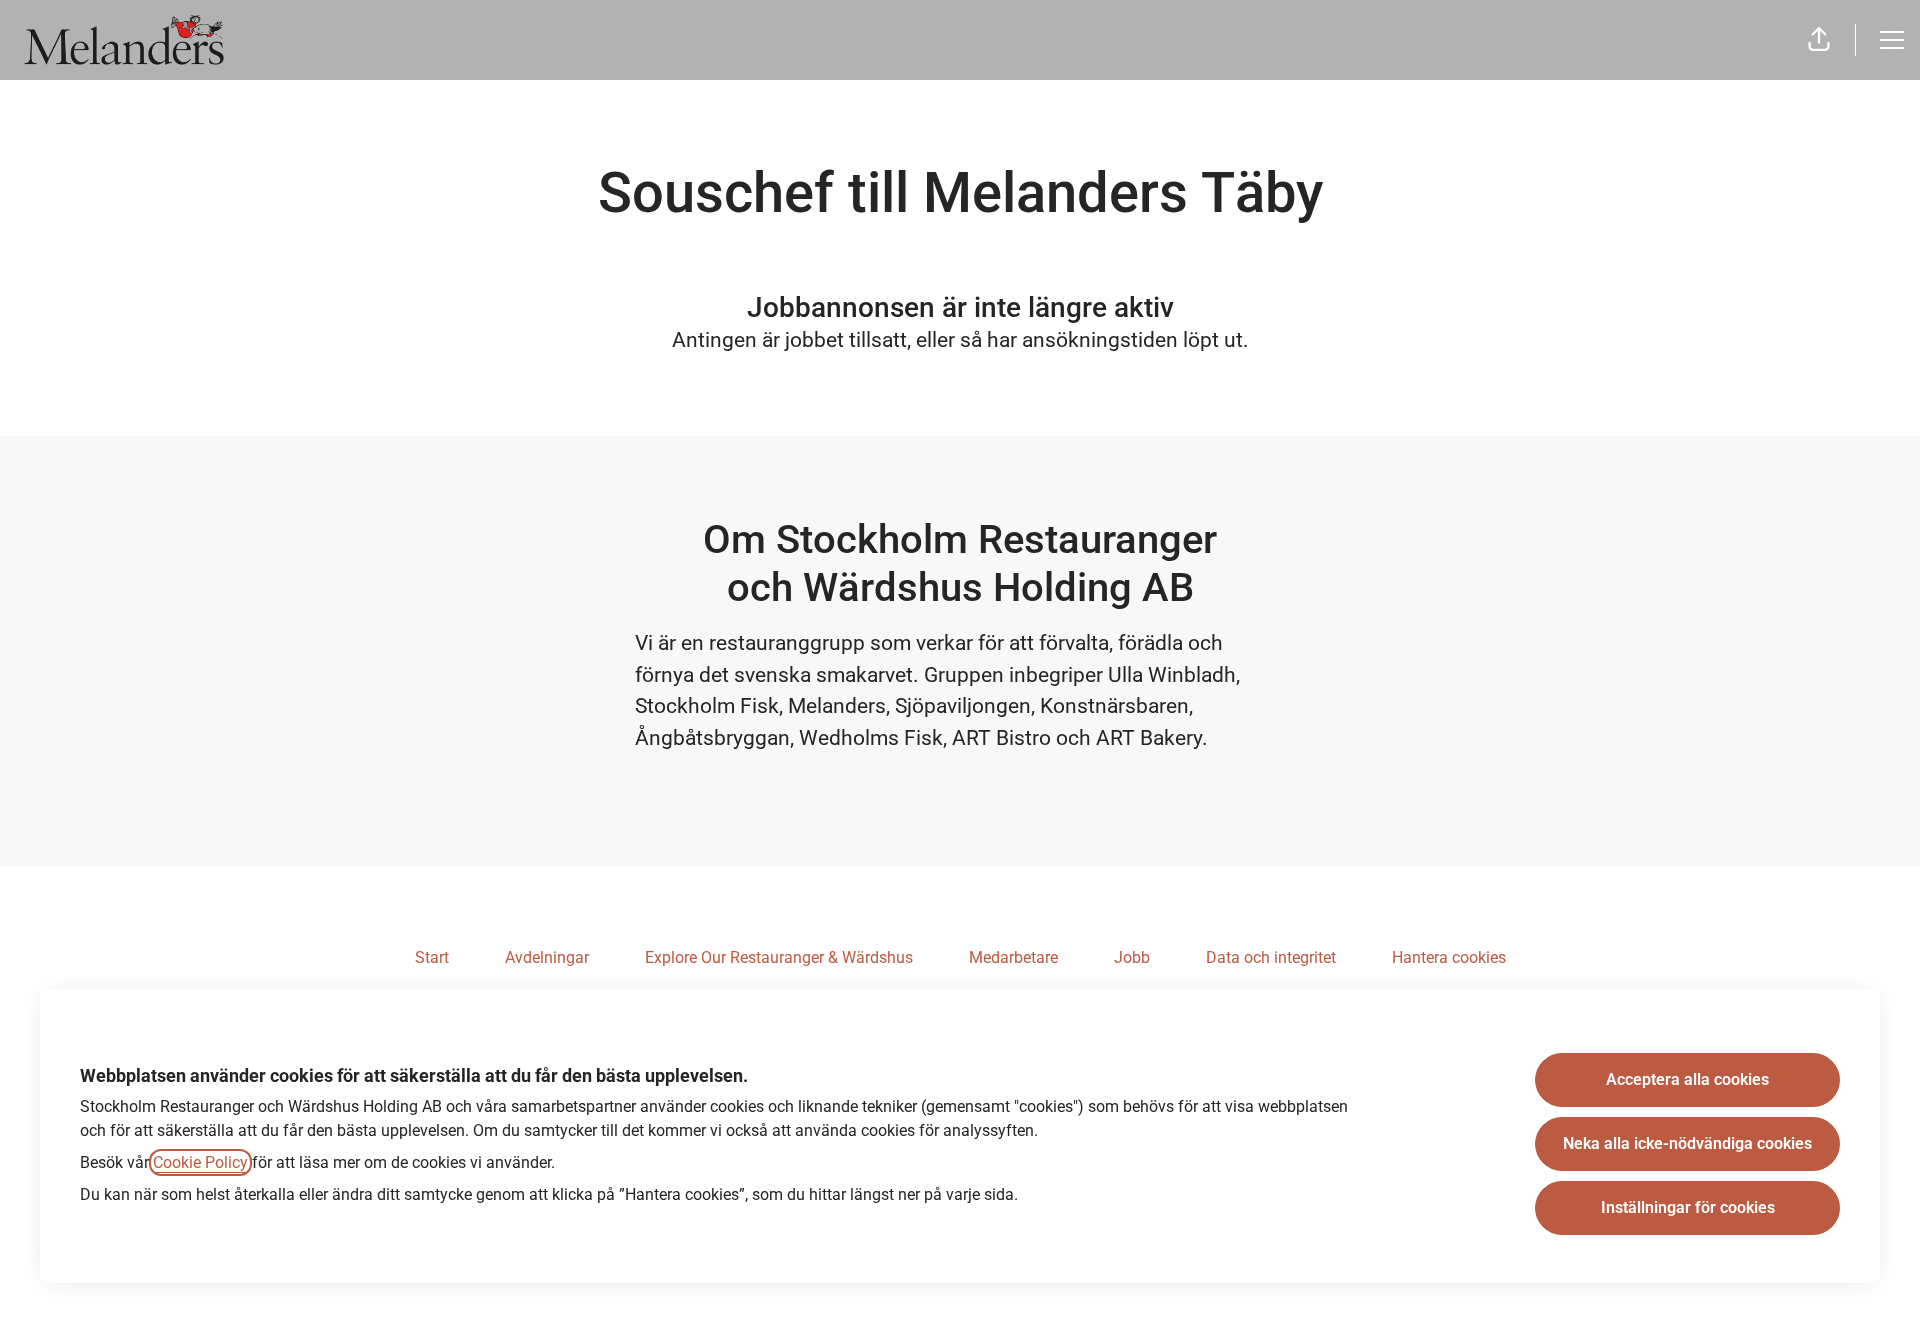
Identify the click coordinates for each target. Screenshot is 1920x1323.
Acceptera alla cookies (1687, 1079)
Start (432, 957)
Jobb (1132, 957)
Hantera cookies (1449, 957)
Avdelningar (547, 957)
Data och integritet (1271, 957)
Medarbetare (1013, 957)
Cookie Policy (200, 1162)
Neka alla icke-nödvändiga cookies (1687, 1143)
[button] (1819, 40)
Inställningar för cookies (1688, 1207)
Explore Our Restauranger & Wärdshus (779, 957)
